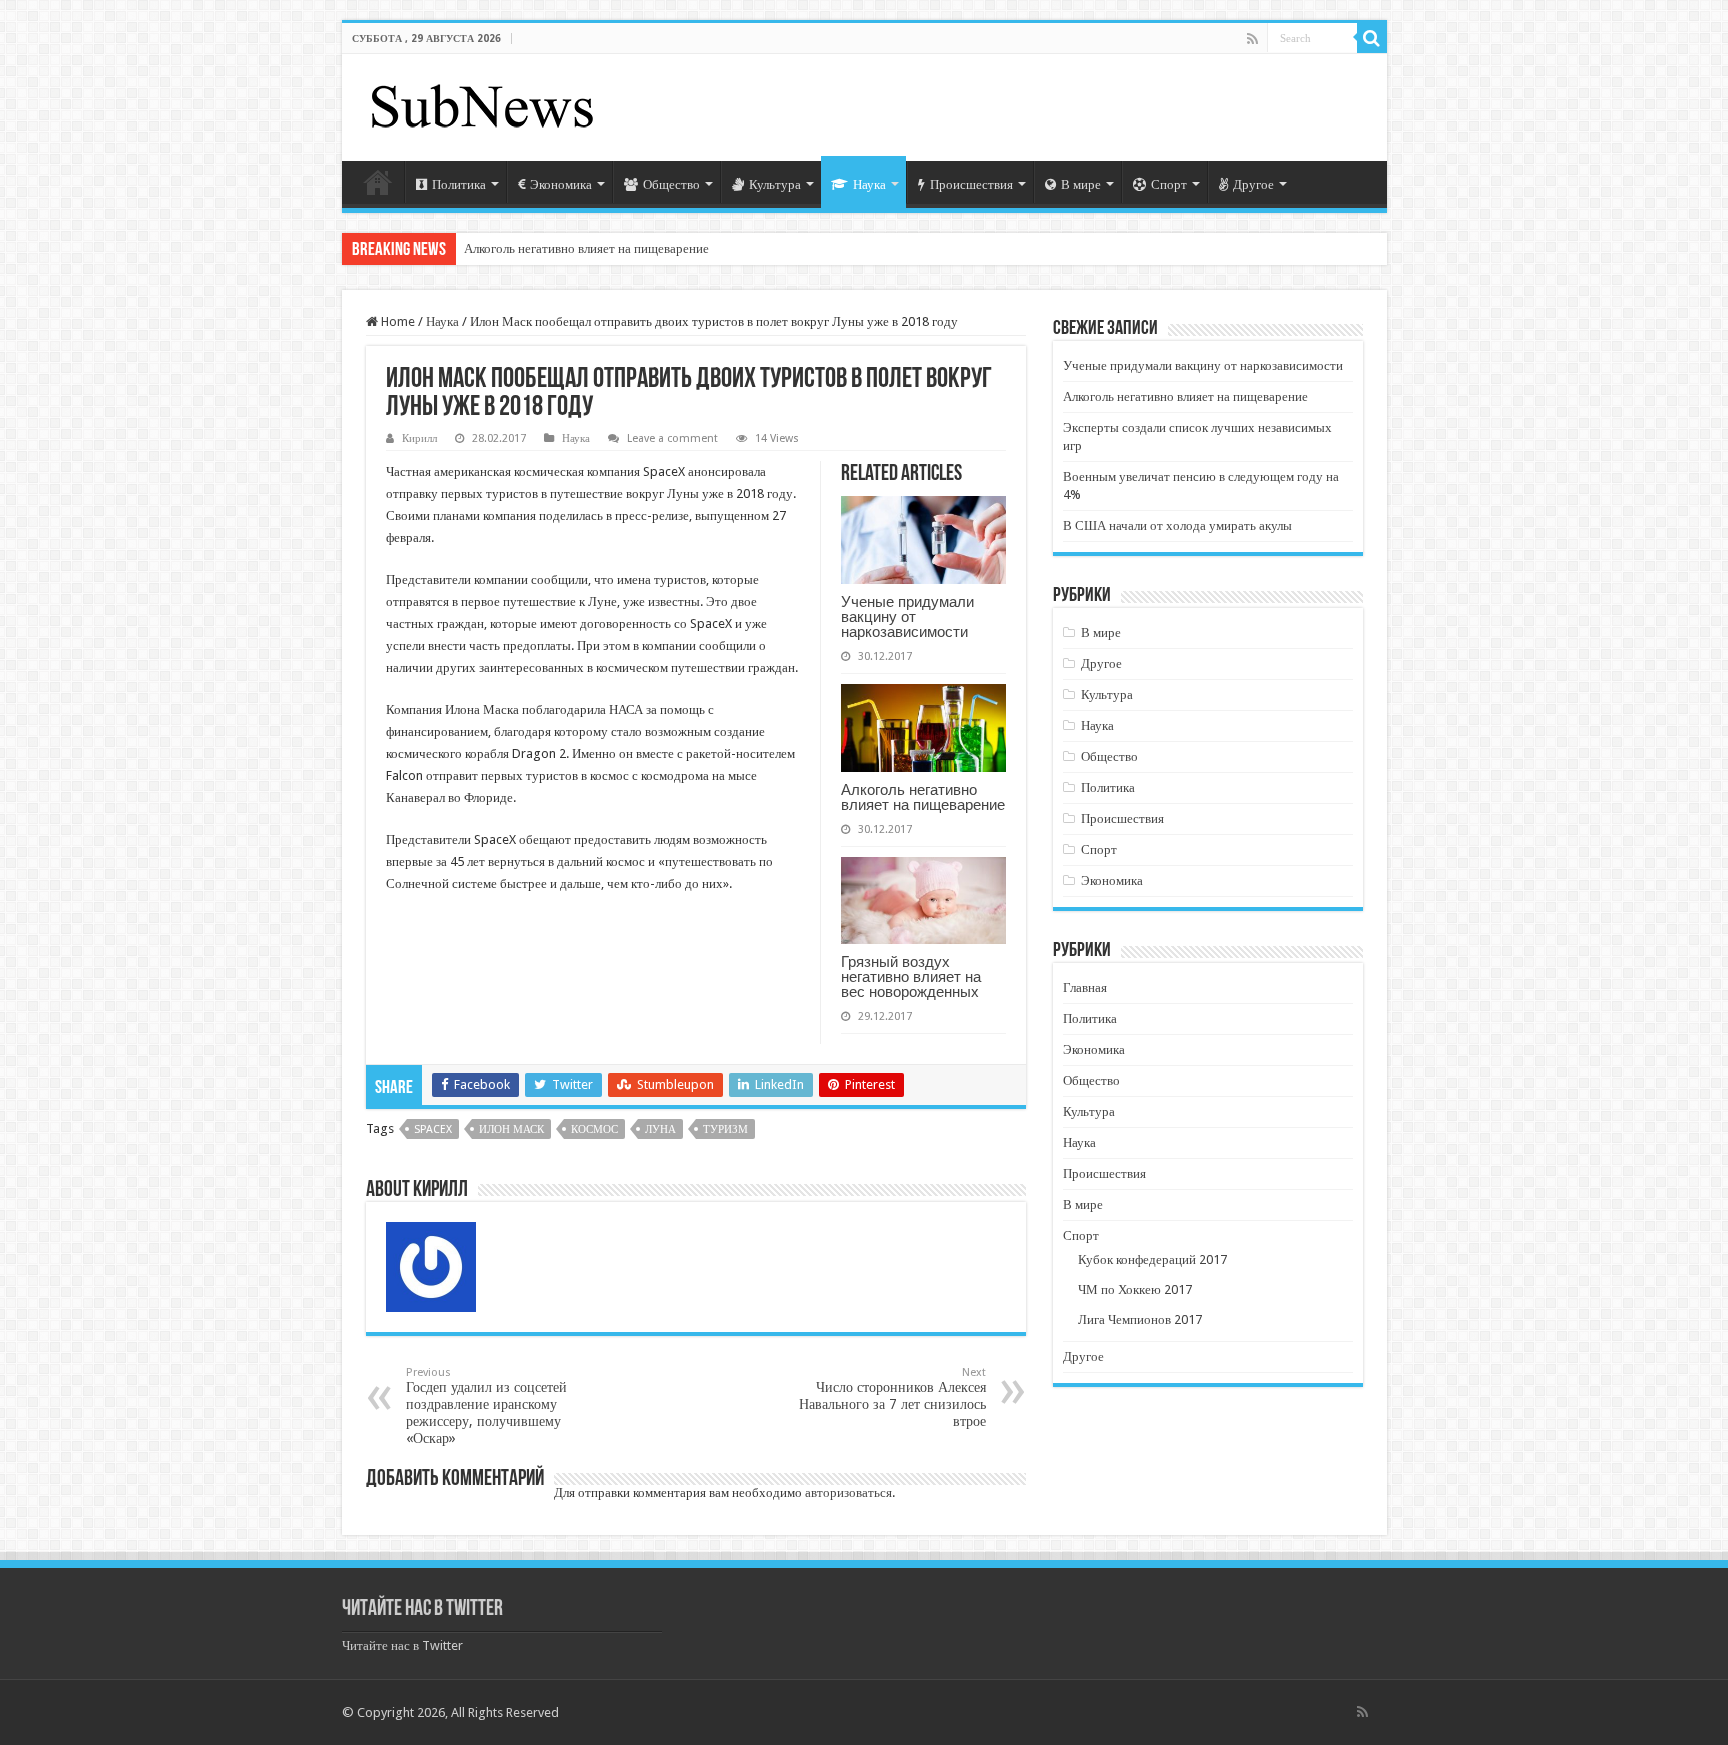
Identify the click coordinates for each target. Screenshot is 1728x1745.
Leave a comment (672, 438)
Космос (594, 1129)
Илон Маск (511, 1129)
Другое (1253, 184)
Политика (459, 184)
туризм (725, 1129)
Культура (775, 184)
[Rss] (1252, 39)
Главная (378, 182)
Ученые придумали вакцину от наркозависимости (907, 616)
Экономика (561, 184)
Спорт (1169, 184)
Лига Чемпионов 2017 (1140, 1319)
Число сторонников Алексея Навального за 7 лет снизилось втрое (892, 1397)
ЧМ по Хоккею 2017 (1135, 1289)
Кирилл (419, 438)
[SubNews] (482, 104)
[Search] (1372, 38)
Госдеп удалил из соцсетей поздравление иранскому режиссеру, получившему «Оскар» (486, 1406)
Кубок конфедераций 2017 (1152, 1259)
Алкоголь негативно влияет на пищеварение (586, 248)
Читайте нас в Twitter (422, 1609)
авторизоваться (848, 1492)
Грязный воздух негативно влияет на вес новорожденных (911, 976)
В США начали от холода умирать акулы (1177, 525)
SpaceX (433, 1129)
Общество (671, 184)
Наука (869, 184)
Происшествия (971, 184)
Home (396, 321)
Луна (660, 1129)
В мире (1081, 184)
